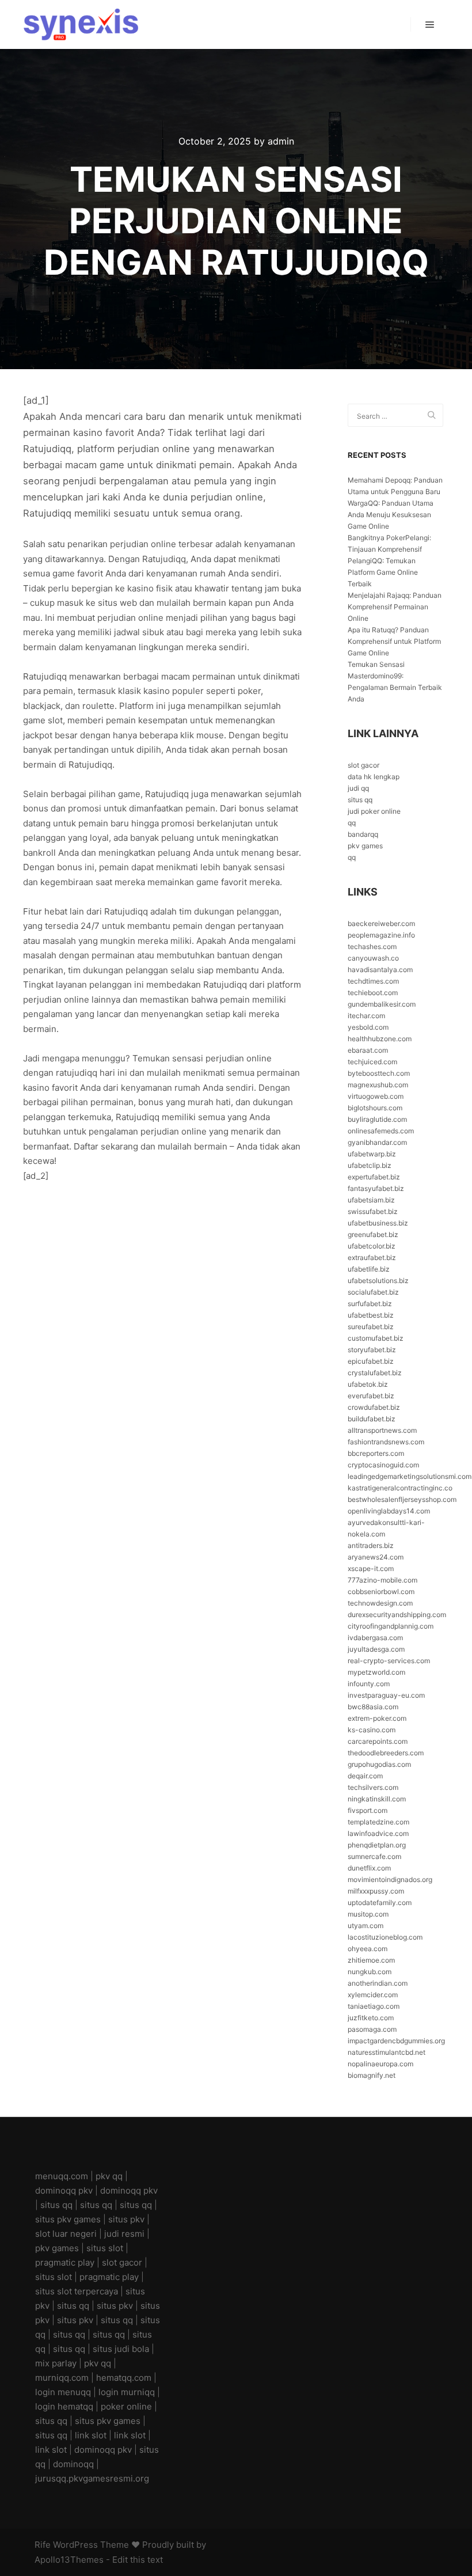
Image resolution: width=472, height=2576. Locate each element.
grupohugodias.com (379, 1764)
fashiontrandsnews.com (386, 1442)
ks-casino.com (372, 1730)
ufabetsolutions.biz (378, 1281)
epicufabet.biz (371, 1361)
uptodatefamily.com (380, 1902)
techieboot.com (373, 993)
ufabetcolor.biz (372, 1246)
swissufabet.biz (373, 1211)
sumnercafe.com (374, 1856)
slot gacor (363, 765)
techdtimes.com (373, 981)
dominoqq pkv (64, 2190)
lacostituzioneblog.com (385, 1937)
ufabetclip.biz (370, 1165)
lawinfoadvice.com (378, 1833)
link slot (91, 2435)
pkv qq (109, 2176)
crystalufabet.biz (375, 1373)
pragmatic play (65, 2262)
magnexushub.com (378, 1085)
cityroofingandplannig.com (391, 1626)
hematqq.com (124, 2378)
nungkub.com (370, 1972)
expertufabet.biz (374, 1177)
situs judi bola (121, 2349)
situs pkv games (68, 2219)
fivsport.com (368, 1810)
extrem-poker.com (377, 1718)
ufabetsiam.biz (371, 1200)
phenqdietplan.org (377, 1845)
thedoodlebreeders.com (386, 1753)
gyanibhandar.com (377, 1142)
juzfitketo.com (371, 2018)
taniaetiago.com (374, 2006)
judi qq (358, 788)
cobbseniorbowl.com (381, 1591)
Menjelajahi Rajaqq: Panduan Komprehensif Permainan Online (395, 607)
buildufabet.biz (372, 1419)
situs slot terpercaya (77, 2291)
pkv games (365, 846)
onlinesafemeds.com (381, 1131)
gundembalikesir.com (382, 1004)
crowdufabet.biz (374, 1407)
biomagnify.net (372, 2075)
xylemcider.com (373, 1995)
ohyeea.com (368, 1949)
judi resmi (124, 2234)
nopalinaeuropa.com (380, 2064)
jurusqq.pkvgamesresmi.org (92, 2478)
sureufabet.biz (371, 1327)
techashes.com (372, 946)
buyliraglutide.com (377, 1119)
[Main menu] (430, 25)
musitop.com (368, 1914)
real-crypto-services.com (389, 1661)
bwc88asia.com (373, 1707)
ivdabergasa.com (375, 1638)
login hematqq (64, 2406)
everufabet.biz (371, 1396)
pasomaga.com (372, 2029)
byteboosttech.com (379, 1073)
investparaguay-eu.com (386, 1695)
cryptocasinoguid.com (383, 1465)
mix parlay (56, 2363)
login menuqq (63, 2392)
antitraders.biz (371, 1545)
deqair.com (365, 1776)
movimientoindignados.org (390, 1879)
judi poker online (374, 811)
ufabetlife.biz (369, 1269)
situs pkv (126, 2219)
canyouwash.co (373, 958)
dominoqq (73, 2464)
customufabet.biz (376, 1338)
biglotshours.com (375, 1108)
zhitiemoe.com (371, 1960)
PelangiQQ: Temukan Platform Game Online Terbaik (383, 572)
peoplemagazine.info (381, 935)
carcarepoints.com (378, 1741)
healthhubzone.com (380, 1039)
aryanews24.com (376, 1557)
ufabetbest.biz (371, 1315)
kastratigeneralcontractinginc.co (400, 1488)
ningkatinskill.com (377, 1799)
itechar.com (366, 1016)
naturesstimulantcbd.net (387, 2052)
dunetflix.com (369, 1868)
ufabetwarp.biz (372, 1154)
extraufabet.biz (372, 1257)
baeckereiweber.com (381, 923)
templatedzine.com (378, 1822)
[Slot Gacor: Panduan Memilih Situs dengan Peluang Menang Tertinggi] (81, 24)
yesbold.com (368, 1027)
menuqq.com (62, 2176)
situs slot (105, 2248)
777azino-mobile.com (382, 1580)
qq (352, 823)
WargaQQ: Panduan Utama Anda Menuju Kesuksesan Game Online (391, 515)
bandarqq (363, 834)
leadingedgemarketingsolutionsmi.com (410, 1476)
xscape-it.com (371, 1568)
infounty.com (369, 1684)
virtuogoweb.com (376, 1096)
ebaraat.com (368, 1050)
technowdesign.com (380, 1603)
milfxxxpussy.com (376, 1891)
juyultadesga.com (376, 1649)
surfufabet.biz (370, 1304)
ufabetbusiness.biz (378, 1223)
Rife (43, 2545)
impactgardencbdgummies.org (396, 2041)
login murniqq (127, 2392)
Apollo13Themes (69, 2560)
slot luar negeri (66, 2234)
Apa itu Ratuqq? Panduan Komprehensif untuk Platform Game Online (394, 641)
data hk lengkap (374, 777)
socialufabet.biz (373, 1292)
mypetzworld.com (376, 1672)
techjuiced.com (372, 1062)
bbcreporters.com (376, 1453)
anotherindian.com (378, 1983)
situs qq (360, 800)
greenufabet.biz (373, 1234)
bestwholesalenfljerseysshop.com (402, 1499)
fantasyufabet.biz (376, 1188)
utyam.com (366, 1926)
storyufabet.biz (372, 1350)
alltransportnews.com (382, 1430)
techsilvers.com (373, 1787)
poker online (126, 2406)
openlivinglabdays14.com (389, 1511)
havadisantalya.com (380, 970)
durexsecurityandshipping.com (397, 1615)
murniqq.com (62, 2378)
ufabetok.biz (368, 1384)
